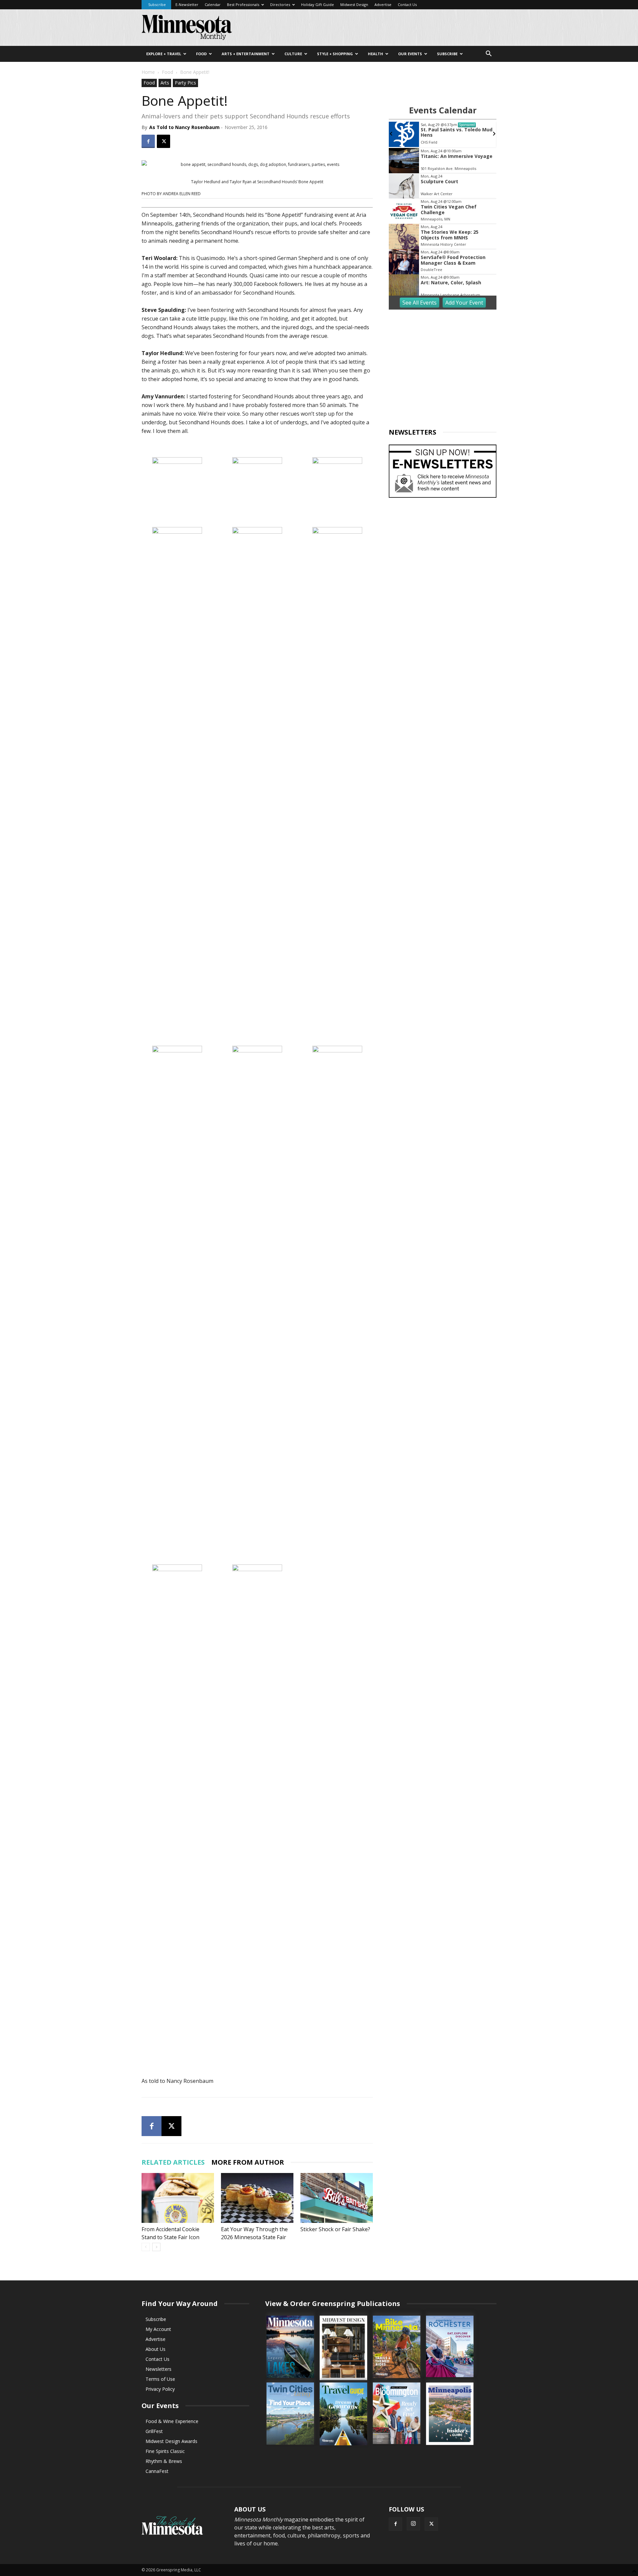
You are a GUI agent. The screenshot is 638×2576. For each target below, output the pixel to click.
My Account (158, 2329)
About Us (156, 2349)
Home (148, 72)
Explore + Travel (164, 54)
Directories (280, 4)
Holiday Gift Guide (318, 4)
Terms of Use (160, 2379)
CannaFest (157, 2471)
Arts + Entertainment (246, 54)
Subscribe (157, 4)
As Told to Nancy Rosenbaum (184, 127)
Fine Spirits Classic (165, 2451)
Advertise (383, 4)
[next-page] (156, 2247)
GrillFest (154, 2431)
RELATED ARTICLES (173, 2162)
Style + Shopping (335, 54)
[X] (163, 141)
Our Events (410, 54)
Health (375, 54)
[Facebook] (148, 141)
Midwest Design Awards (171, 2441)
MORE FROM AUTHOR (248, 2162)
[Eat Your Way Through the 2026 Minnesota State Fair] (257, 2198)
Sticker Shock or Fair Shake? (335, 2229)
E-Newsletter (187, 4)
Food (201, 54)
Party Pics (185, 83)
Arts (165, 83)
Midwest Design (354, 4)
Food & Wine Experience (172, 2421)
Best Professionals (243, 4)
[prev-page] (146, 2247)
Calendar (213, 4)
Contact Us (407, 4)
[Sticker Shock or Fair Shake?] (337, 2198)
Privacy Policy (160, 2389)
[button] (488, 54)
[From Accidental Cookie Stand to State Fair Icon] (178, 2198)
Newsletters (159, 2369)
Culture (293, 54)
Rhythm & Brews (164, 2461)
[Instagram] (413, 2524)
